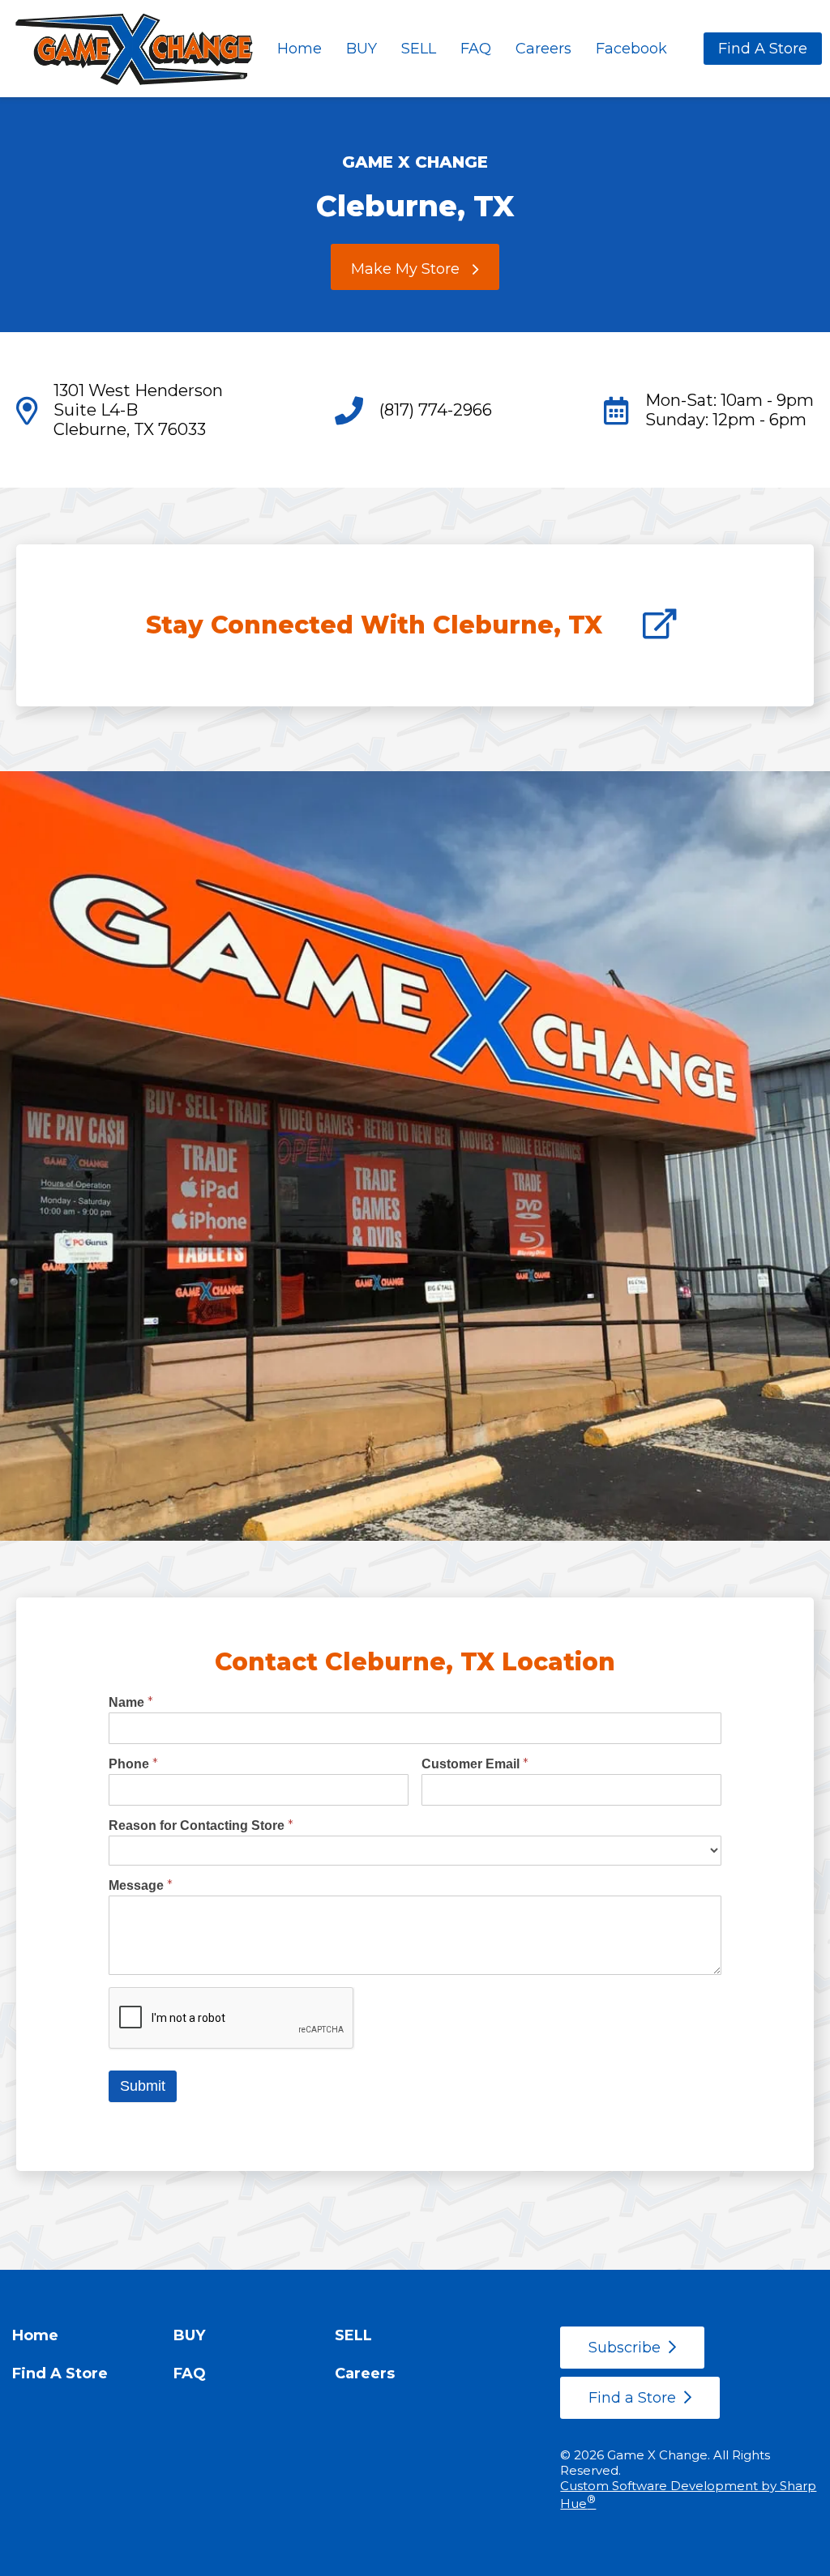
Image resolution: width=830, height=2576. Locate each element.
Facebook (631, 49)
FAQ (476, 49)
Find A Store (763, 49)
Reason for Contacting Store (201, 1825)
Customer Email (475, 1764)
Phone (133, 1764)
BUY (362, 49)
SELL (419, 49)
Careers (543, 49)
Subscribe (625, 2348)
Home (299, 49)
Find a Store (632, 2398)
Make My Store (405, 269)
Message (141, 1885)
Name (131, 1702)
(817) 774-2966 (436, 410)
